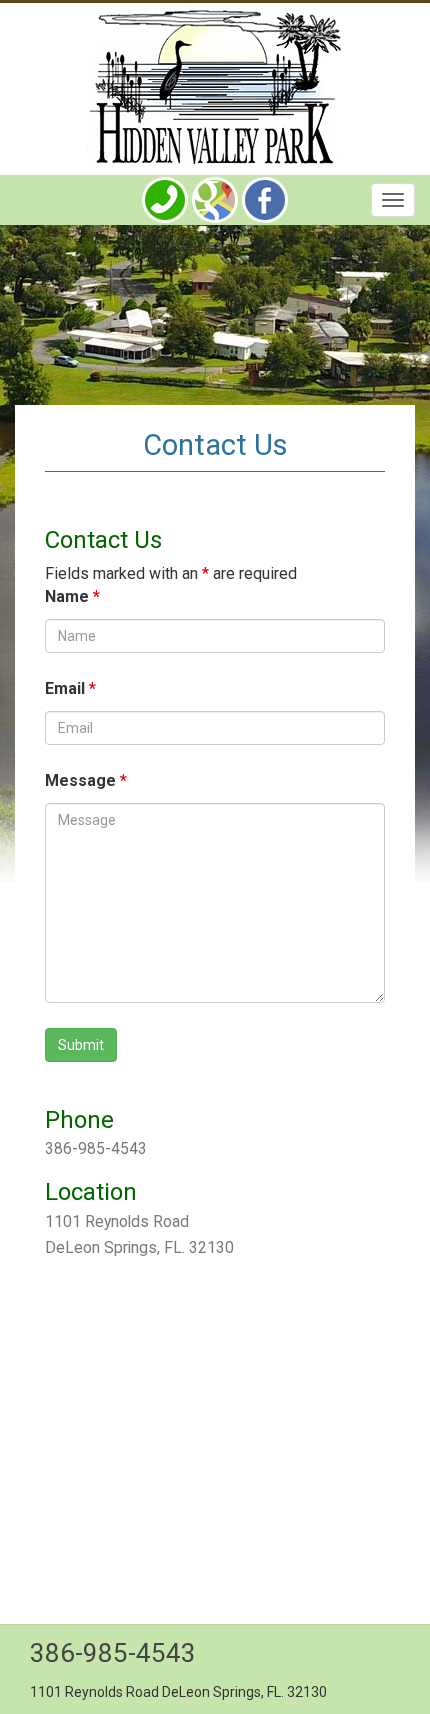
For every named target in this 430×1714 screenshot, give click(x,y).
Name (72, 596)
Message (86, 780)
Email (70, 688)
